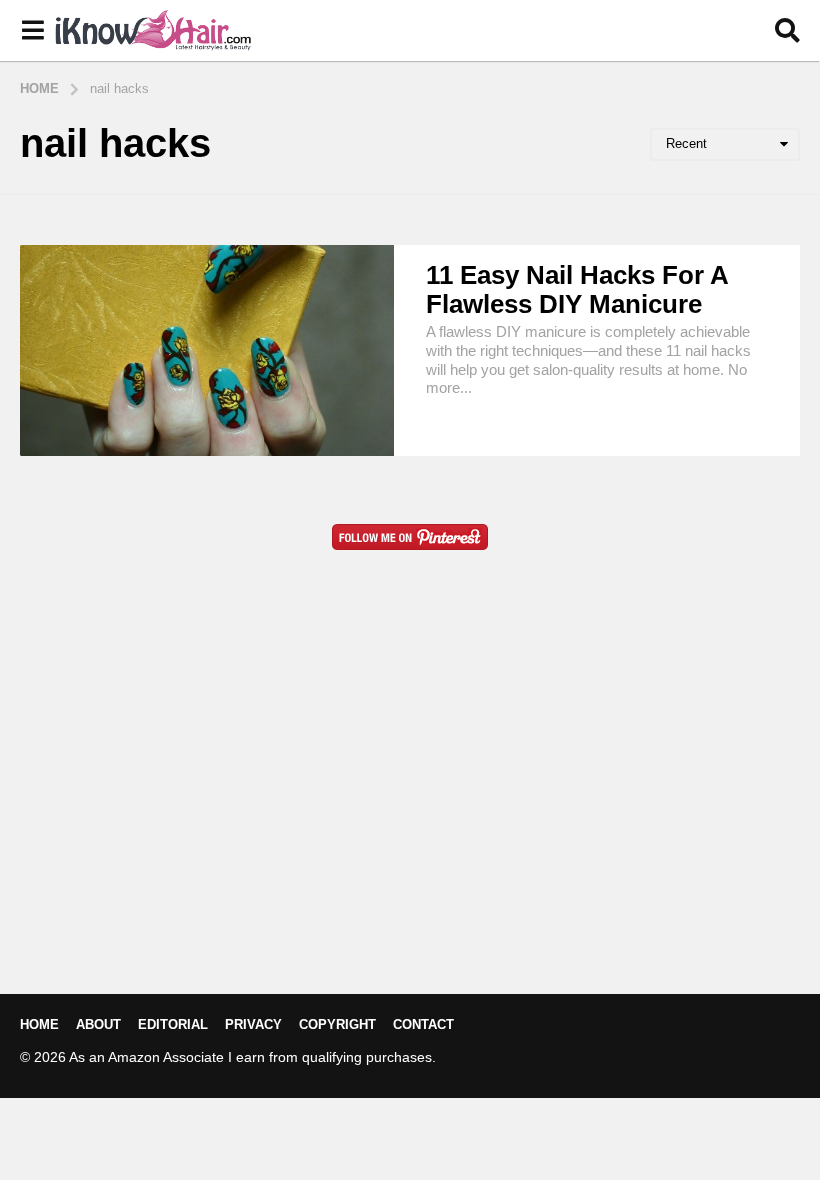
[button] (32, 31)
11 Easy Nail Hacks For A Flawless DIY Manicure (577, 289)
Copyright (337, 1024)
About (98, 1024)
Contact (423, 1024)
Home (39, 1024)
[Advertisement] (410, 804)
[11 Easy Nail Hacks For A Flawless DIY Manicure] (207, 350)
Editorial (173, 1024)
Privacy (253, 1024)
